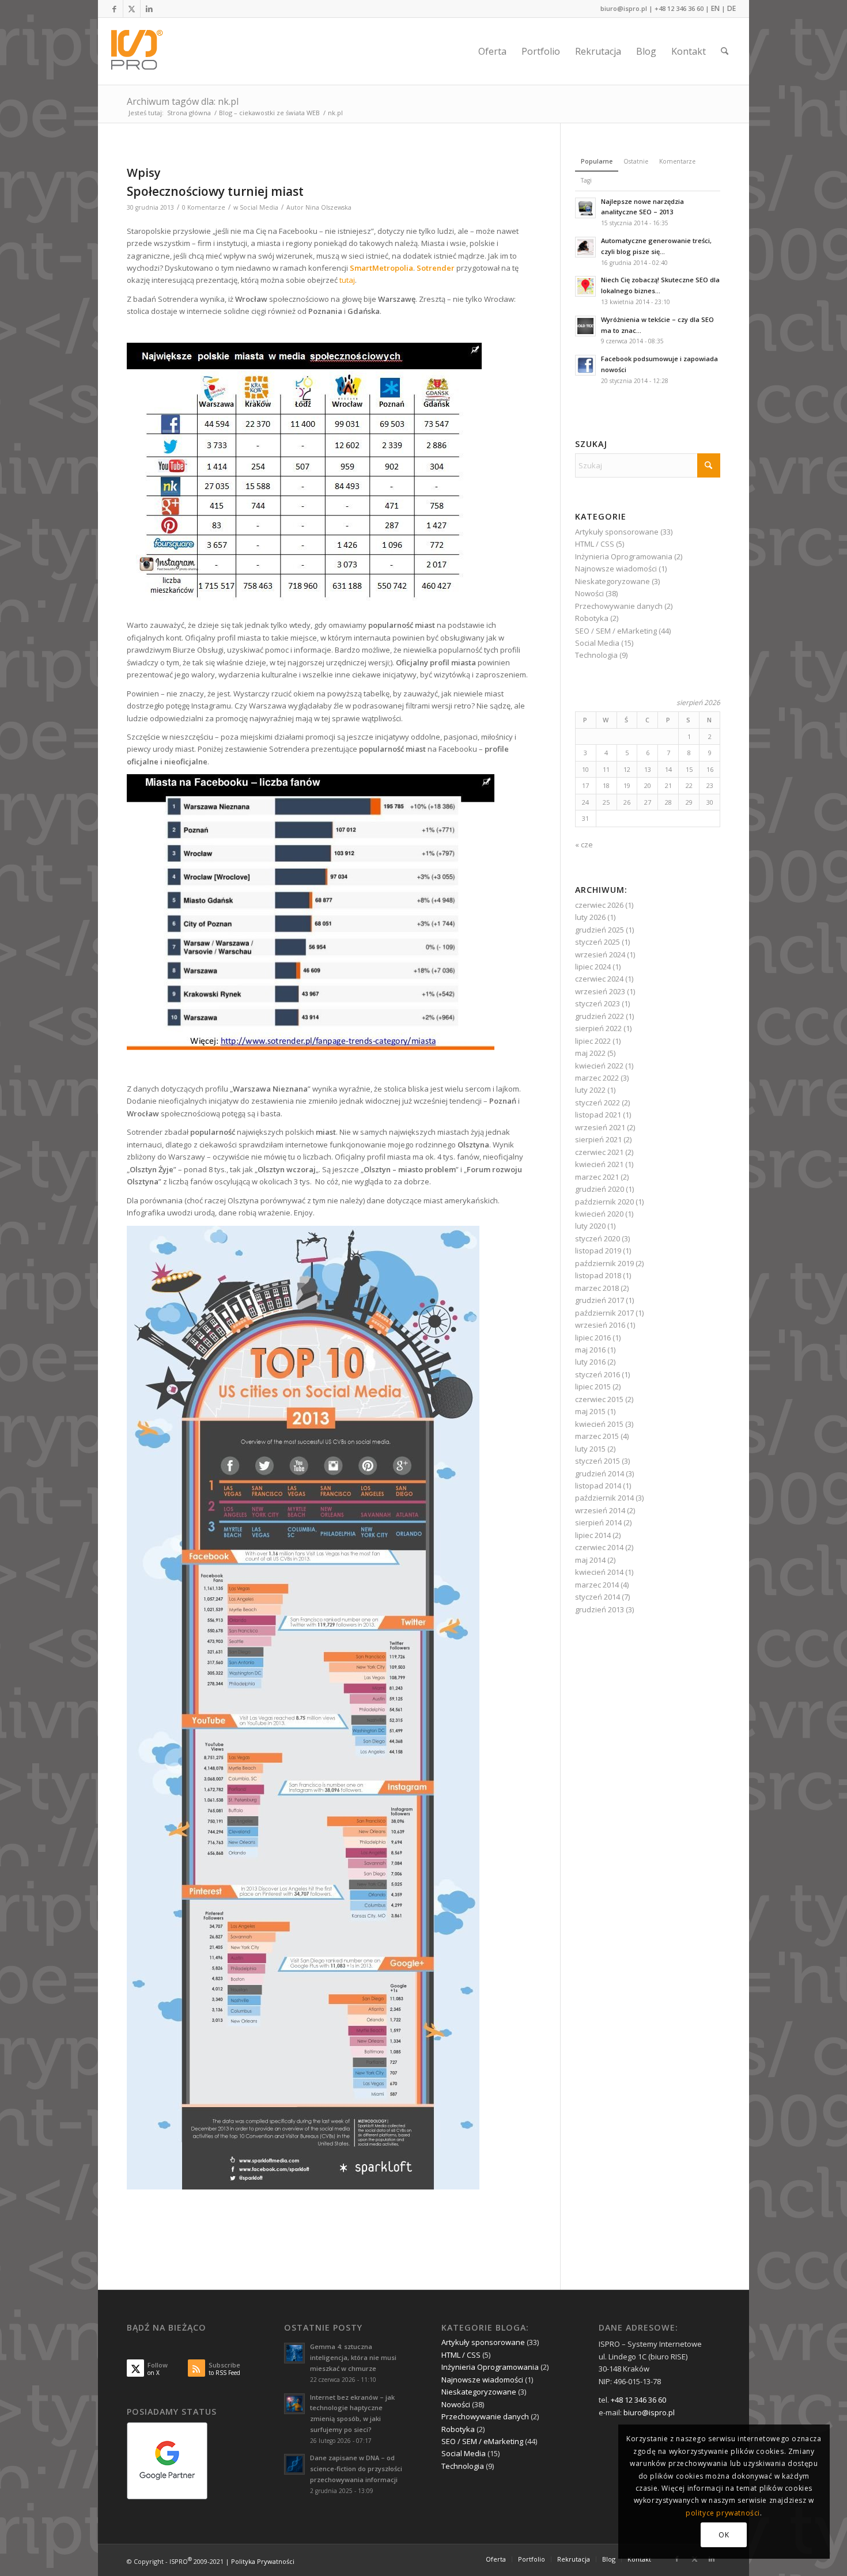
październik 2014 (604, 1498)
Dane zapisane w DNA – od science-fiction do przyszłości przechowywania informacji (356, 2469)
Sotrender (436, 268)
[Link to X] (132, 9)
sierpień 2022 (598, 1028)
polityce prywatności (723, 2513)
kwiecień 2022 (599, 1066)
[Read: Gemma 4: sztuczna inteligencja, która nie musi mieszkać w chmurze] (294, 2353)
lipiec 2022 (593, 1041)
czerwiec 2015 (599, 1399)
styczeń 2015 (598, 1461)
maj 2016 (590, 1350)
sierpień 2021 (598, 1139)
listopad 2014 (598, 1486)
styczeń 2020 (598, 1238)
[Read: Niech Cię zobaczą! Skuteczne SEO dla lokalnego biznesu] (585, 286)
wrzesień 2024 (600, 954)
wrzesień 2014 (600, 1510)
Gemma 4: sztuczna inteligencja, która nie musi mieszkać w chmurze (353, 2357)
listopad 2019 (598, 1251)
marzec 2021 (597, 1177)
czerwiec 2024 (599, 979)
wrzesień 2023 (600, 991)
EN (715, 8)
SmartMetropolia (381, 268)
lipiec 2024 (593, 967)
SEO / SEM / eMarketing (616, 631)
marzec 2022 (597, 1078)
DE (731, 8)
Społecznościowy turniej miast (215, 191)
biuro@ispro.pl (624, 8)
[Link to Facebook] (114, 9)
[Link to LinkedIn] (149, 9)
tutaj (347, 280)
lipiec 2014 (593, 1535)
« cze (584, 844)
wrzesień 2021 (600, 1127)
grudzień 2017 (600, 1300)
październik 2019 (604, 1263)
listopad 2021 (598, 1115)
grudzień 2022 (600, 1016)
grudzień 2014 (600, 1473)
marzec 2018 (597, 1288)
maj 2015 (590, 1411)
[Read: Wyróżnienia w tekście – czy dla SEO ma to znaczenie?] (585, 326)
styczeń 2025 (598, 942)
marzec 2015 (597, 1436)
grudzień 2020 (600, 1189)
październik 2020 (604, 1202)
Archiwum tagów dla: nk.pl (183, 101)
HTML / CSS (595, 544)
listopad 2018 (598, 1275)
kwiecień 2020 (599, 1214)
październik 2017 (604, 1313)
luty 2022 (590, 1090)
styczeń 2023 (598, 1003)
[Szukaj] (725, 51)
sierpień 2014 (598, 1522)
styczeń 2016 (598, 1374)
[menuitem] (492, 51)
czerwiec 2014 (599, 1547)
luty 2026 (590, 917)
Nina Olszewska (328, 207)
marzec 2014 (597, 1585)
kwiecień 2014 (599, 1572)
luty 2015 (590, 1449)
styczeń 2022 (598, 1103)
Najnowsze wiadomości (616, 569)
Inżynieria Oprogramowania (624, 556)
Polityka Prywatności (263, 2561)
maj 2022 (590, 1053)
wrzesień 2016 (600, 1325)
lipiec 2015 (593, 1387)
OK (724, 2535)
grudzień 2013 (600, 1609)
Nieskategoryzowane (612, 581)
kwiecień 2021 (599, 1164)
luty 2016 (590, 1362)
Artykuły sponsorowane (617, 532)
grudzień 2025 (600, 930)
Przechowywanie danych (619, 606)
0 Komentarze (204, 207)
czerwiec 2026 (599, 905)
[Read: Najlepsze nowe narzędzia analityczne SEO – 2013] (585, 208)
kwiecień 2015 (599, 1424)
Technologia (596, 655)
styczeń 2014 (598, 1597)
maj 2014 (590, 1560)
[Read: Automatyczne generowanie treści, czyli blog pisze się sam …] (585, 247)
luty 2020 (590, 1226)
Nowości (589, 593)
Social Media (259, 207)
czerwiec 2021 (599, 1152)
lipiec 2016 (593, 1338)
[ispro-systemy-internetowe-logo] (140, 51)
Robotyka (592, 618)
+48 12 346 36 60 (679, 8)
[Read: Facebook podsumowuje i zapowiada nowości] (585, 365)
